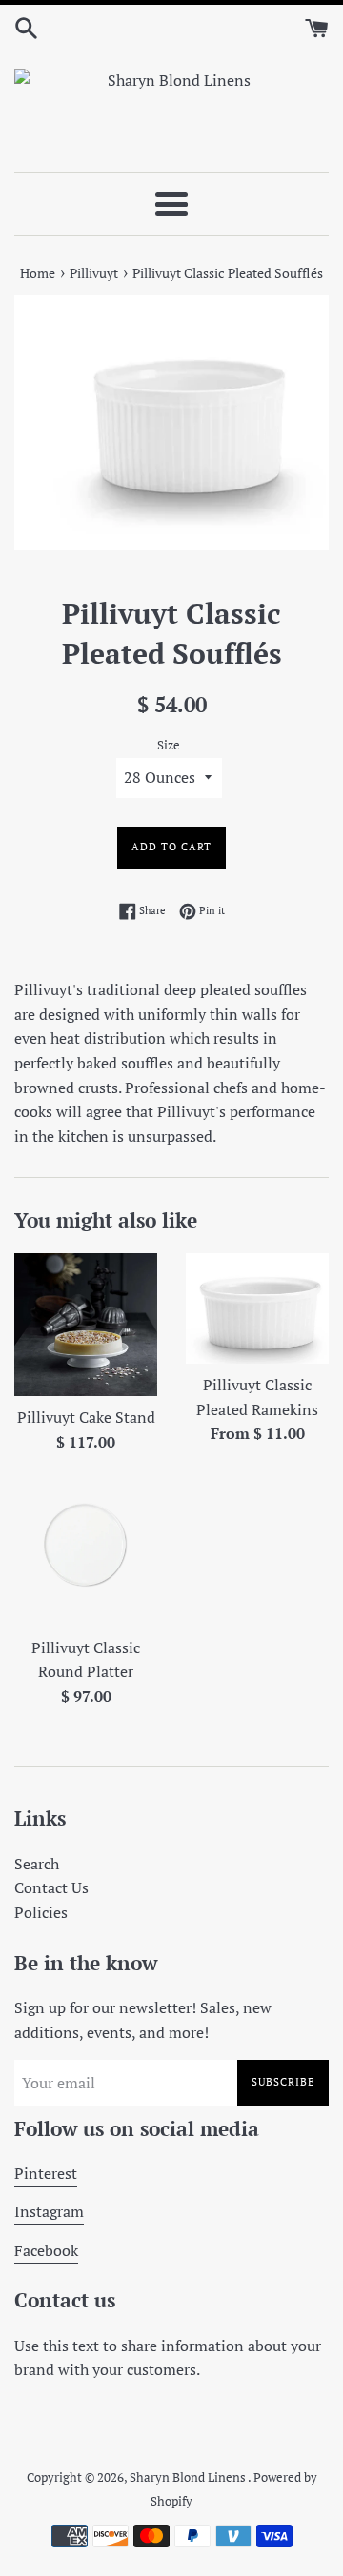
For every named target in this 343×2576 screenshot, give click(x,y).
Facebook (46, 2250)
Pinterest (46, 2173)
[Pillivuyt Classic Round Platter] (86, 1555)
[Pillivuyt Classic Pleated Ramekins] (257, 1308)
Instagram (49, 2211)
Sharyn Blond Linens (189, 2477)
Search (37, 1864)
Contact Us (51, 1887)
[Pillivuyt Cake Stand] (86, 1325)
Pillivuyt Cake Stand (86, 1417)
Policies (41, 1912)
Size (169, 745)
